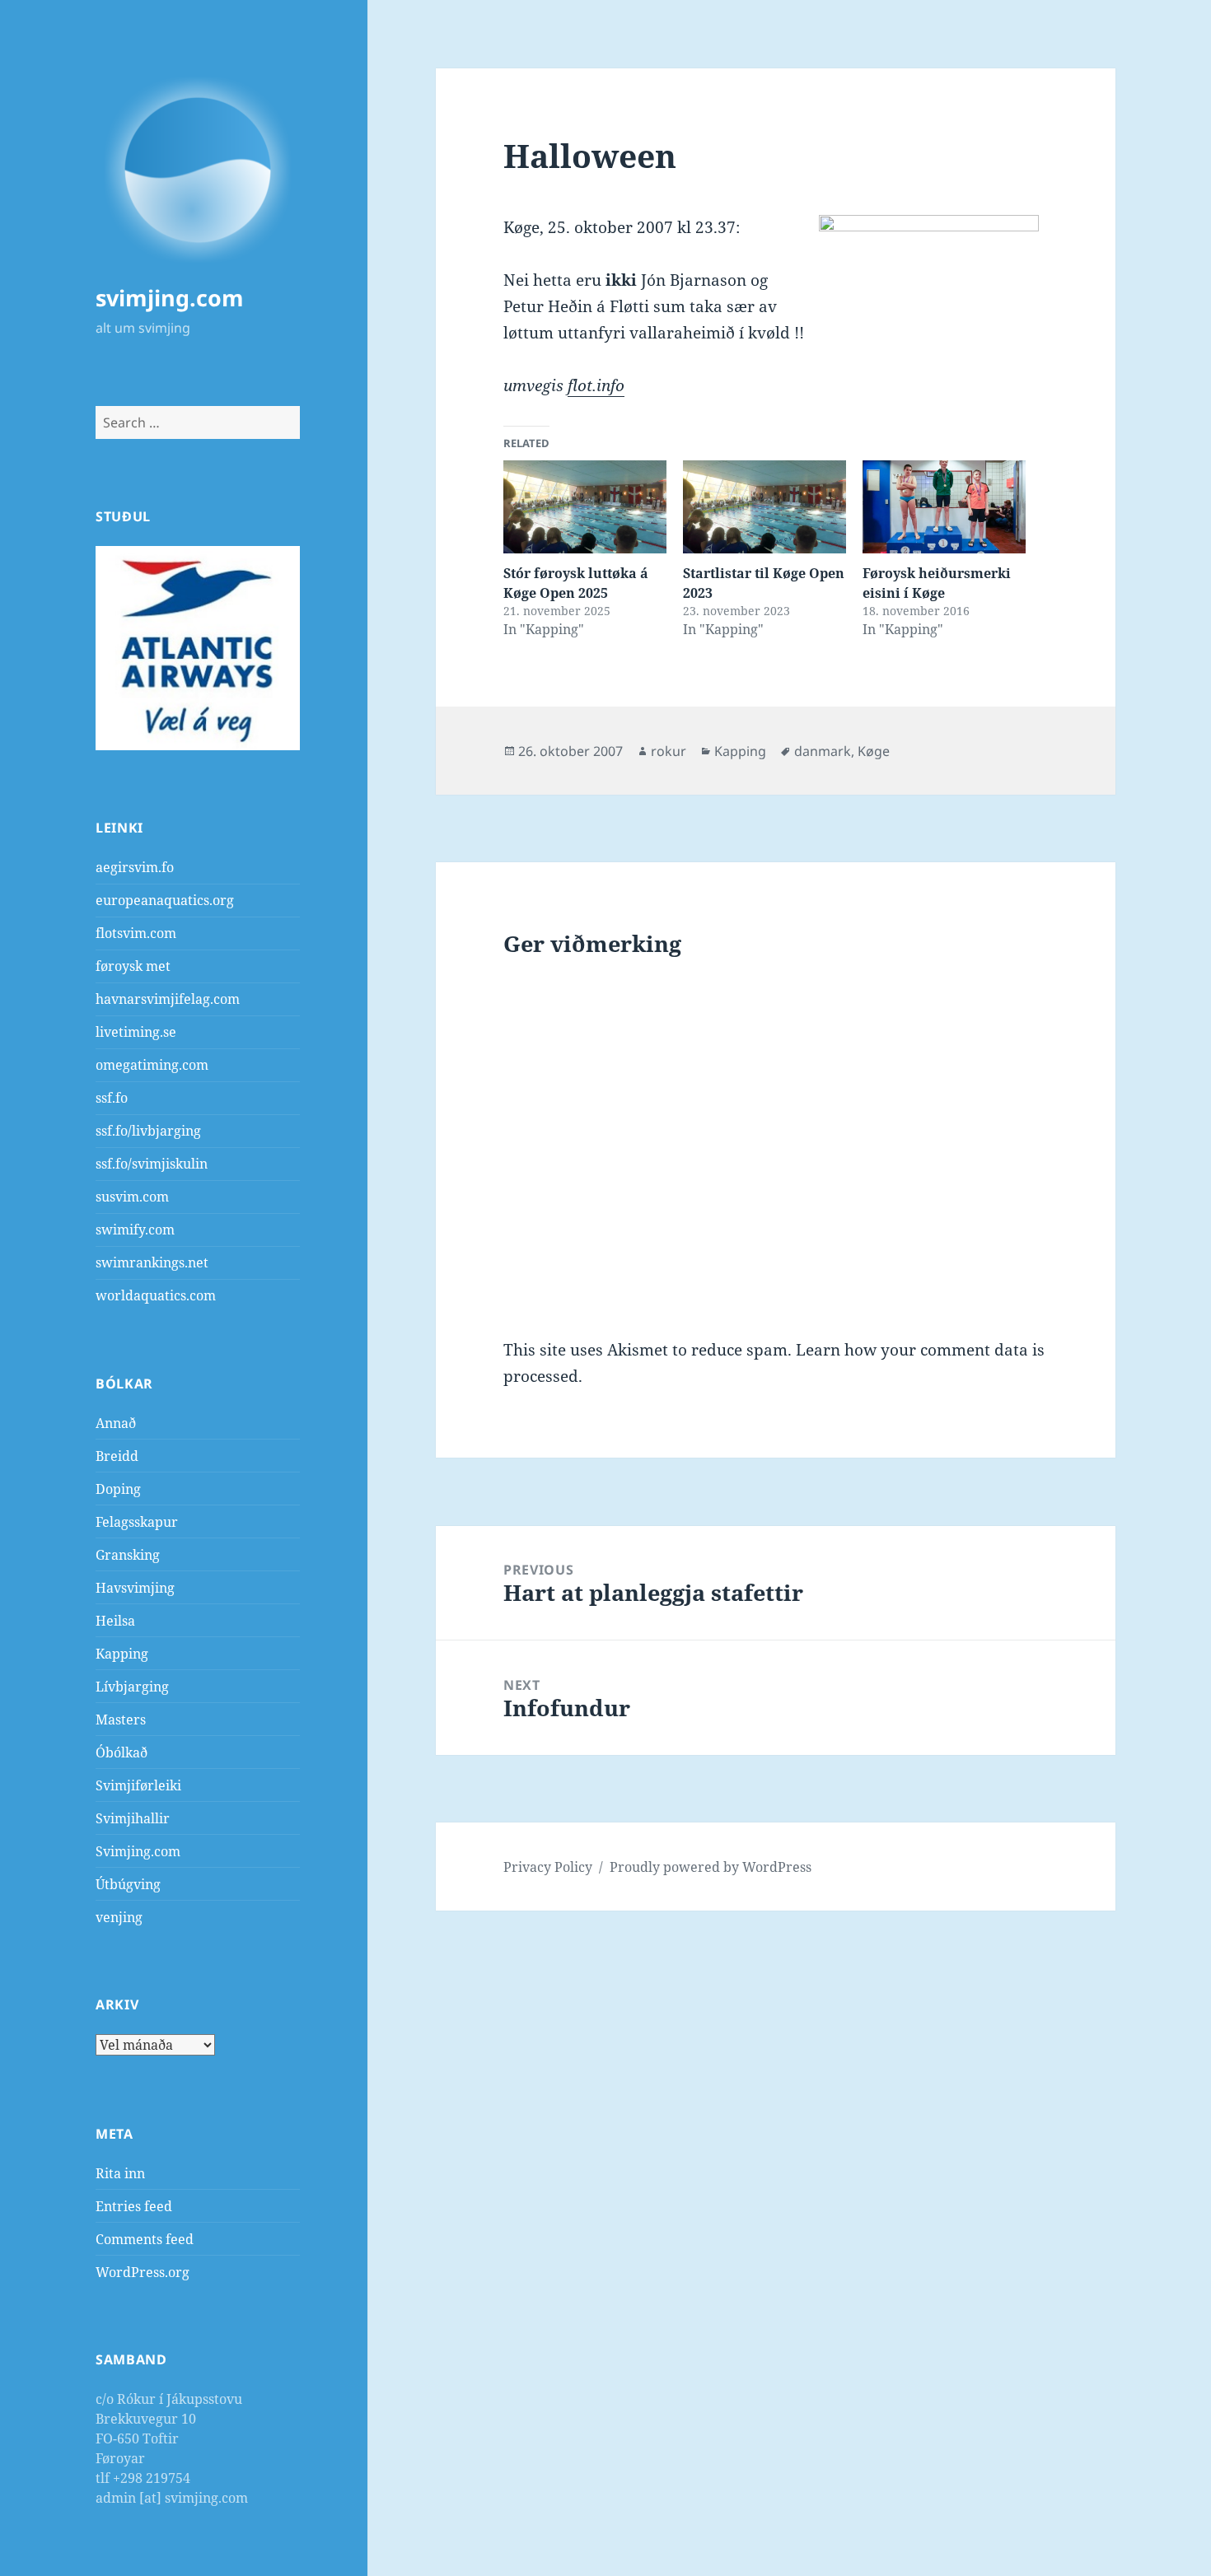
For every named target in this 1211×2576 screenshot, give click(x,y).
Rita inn (120, 2173)
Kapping (122, 1654)
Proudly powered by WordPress (711, 1867)
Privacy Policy (548, 1867)
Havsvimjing (135, 1588)
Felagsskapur (137, 1522)
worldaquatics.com (156, 1295)
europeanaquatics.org (165, 900)
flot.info (596, 385)
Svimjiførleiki (138, 1785)
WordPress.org (143, 2272)
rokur (669, 751)
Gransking (128, 1555)
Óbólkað (122, 1752)
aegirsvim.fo (135, 867)
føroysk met (133, 966)
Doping (118, 1489)
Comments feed (145, 2239)
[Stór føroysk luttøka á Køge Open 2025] (585, 507)
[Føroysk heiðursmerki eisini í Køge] (944, 507)
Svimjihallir (133, 1818)
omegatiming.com (152, 1065)
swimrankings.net (152, 1262)
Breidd (117, 1456)
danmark (823, 751)
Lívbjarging (132, 1687)
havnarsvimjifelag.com (168, 999)
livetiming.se (136, 1032)
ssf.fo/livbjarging (148, 1131)
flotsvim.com (136, 933)
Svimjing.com (138, 1851)
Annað (116, 1423)
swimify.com (135, 1230)
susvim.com (132, 1197)
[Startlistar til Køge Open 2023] (764, 507)
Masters (121, 1720)
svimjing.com (170, 298)
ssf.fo (112, 1098)
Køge (874, 751)
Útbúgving (128, 1884)
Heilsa (115, 1621)
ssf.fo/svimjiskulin (152, 1164)
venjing (119, 1917)
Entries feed (134, 2206)
